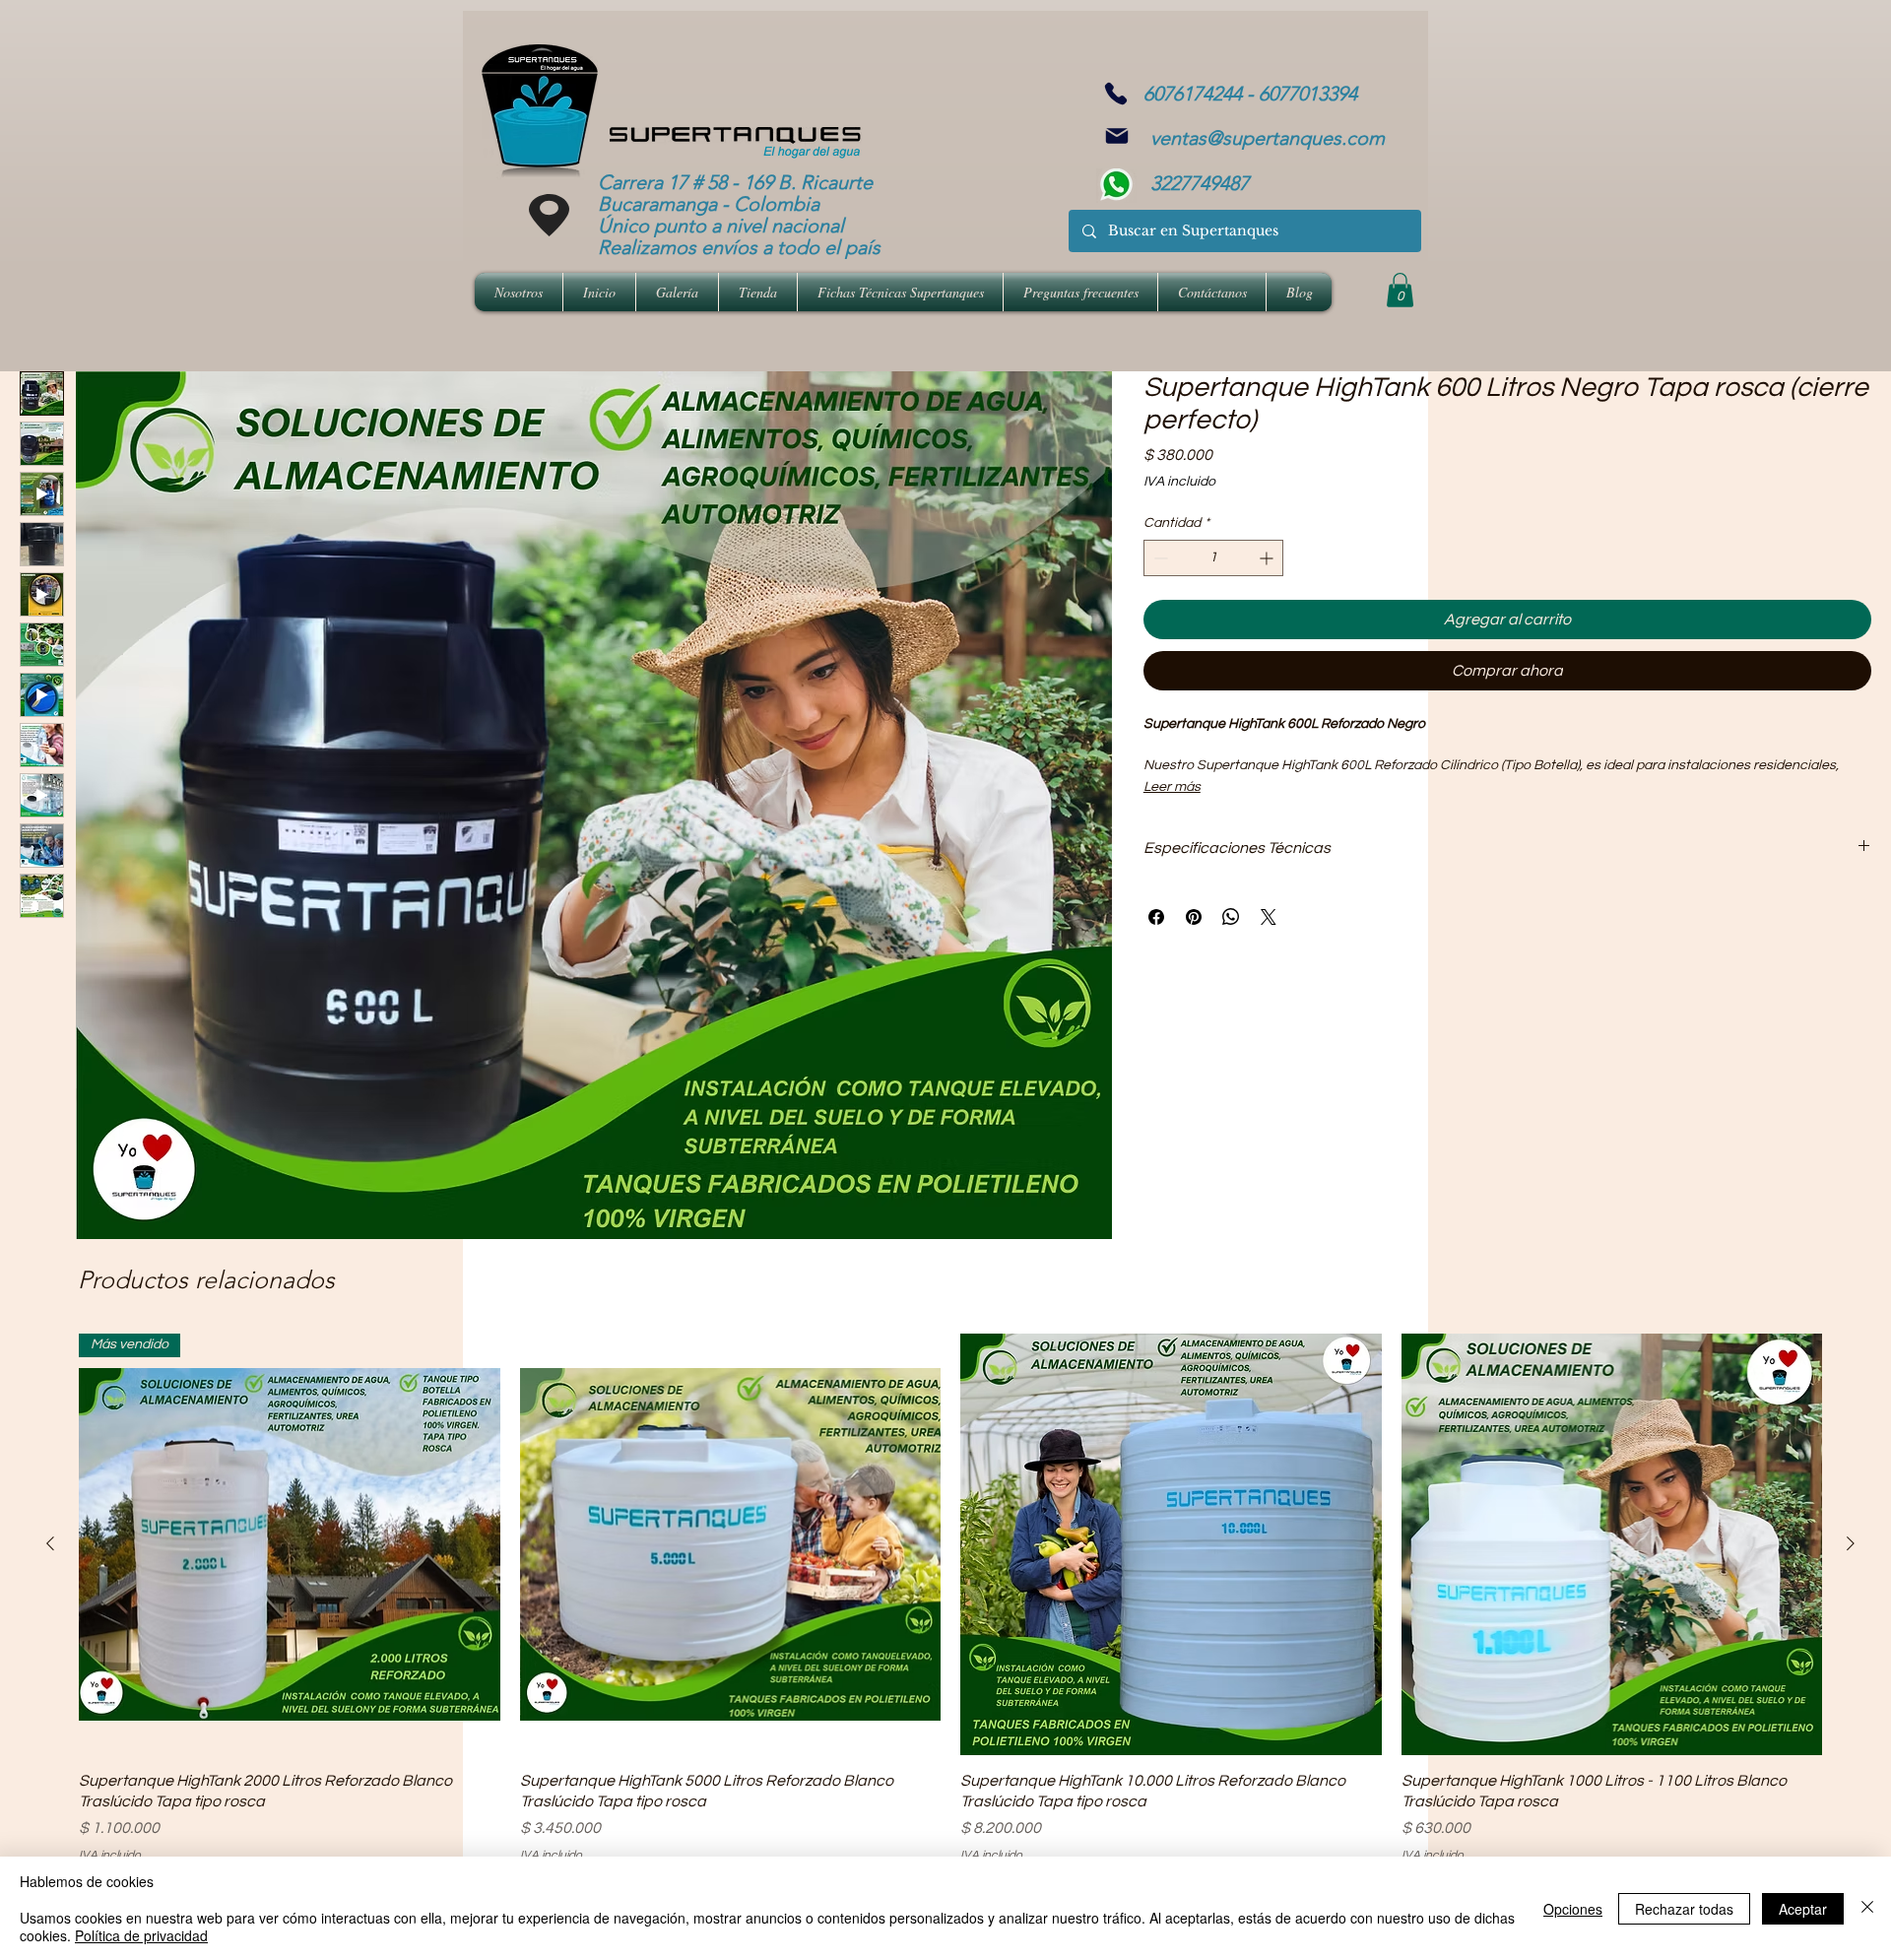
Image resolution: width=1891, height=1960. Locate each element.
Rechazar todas (1684, 1909)
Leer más (1172, 787)
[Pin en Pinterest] (1194, 917)
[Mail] (1116, 136)
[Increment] (1268, 558)
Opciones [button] (1573, 1909)
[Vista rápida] (731, 1544)
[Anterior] (50, 1543)
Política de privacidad (141, 1935)
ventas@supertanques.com (1268, 138)
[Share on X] (1269, 917)
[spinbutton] (1213, 558)
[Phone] (1116, 94)
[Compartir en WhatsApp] (1231, 917)
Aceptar (1803, 1909)
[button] (1400, 290)
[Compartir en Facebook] (1156, 917)
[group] (950, 1599)
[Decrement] (1159, 558)
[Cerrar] (1867, 1908)
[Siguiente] (1851, 1543)
